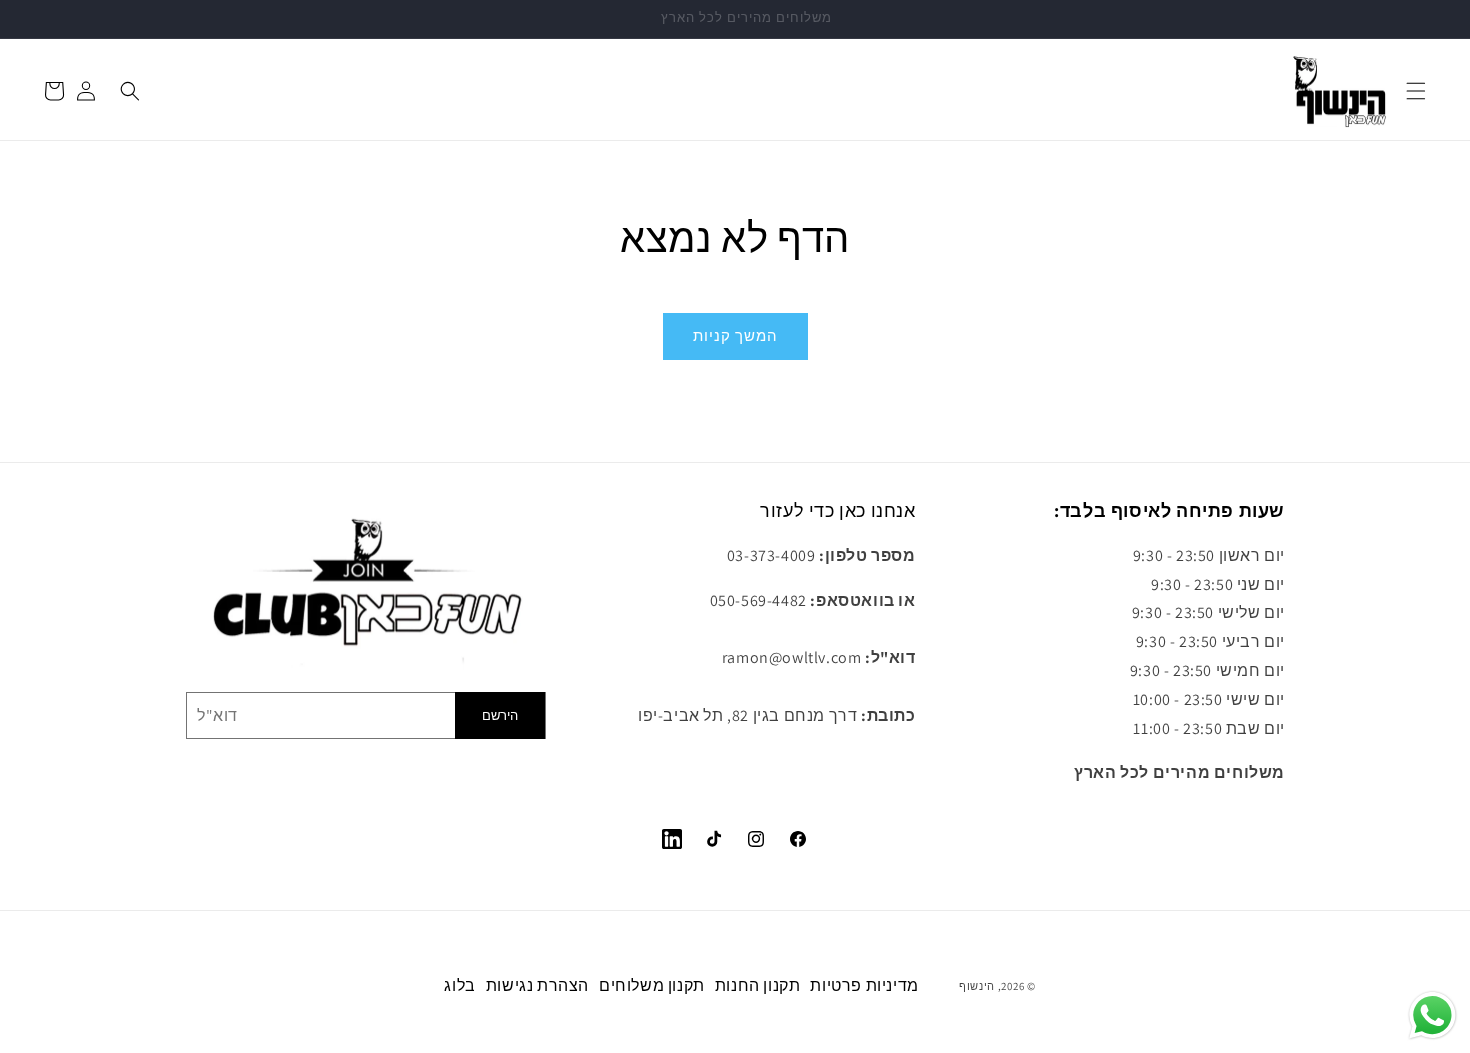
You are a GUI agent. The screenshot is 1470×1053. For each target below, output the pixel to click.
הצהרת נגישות (537, 985)
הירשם (500, 715)
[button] (1416, 91)
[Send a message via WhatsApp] (1432, 1015)
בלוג (459, 985)
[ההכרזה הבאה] (1431, 19)
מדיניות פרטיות (864, 985)
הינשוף (977, 986)
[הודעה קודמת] (39, 19)
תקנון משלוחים (652, 985)
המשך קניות (735, 335)
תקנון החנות (758, 985)
